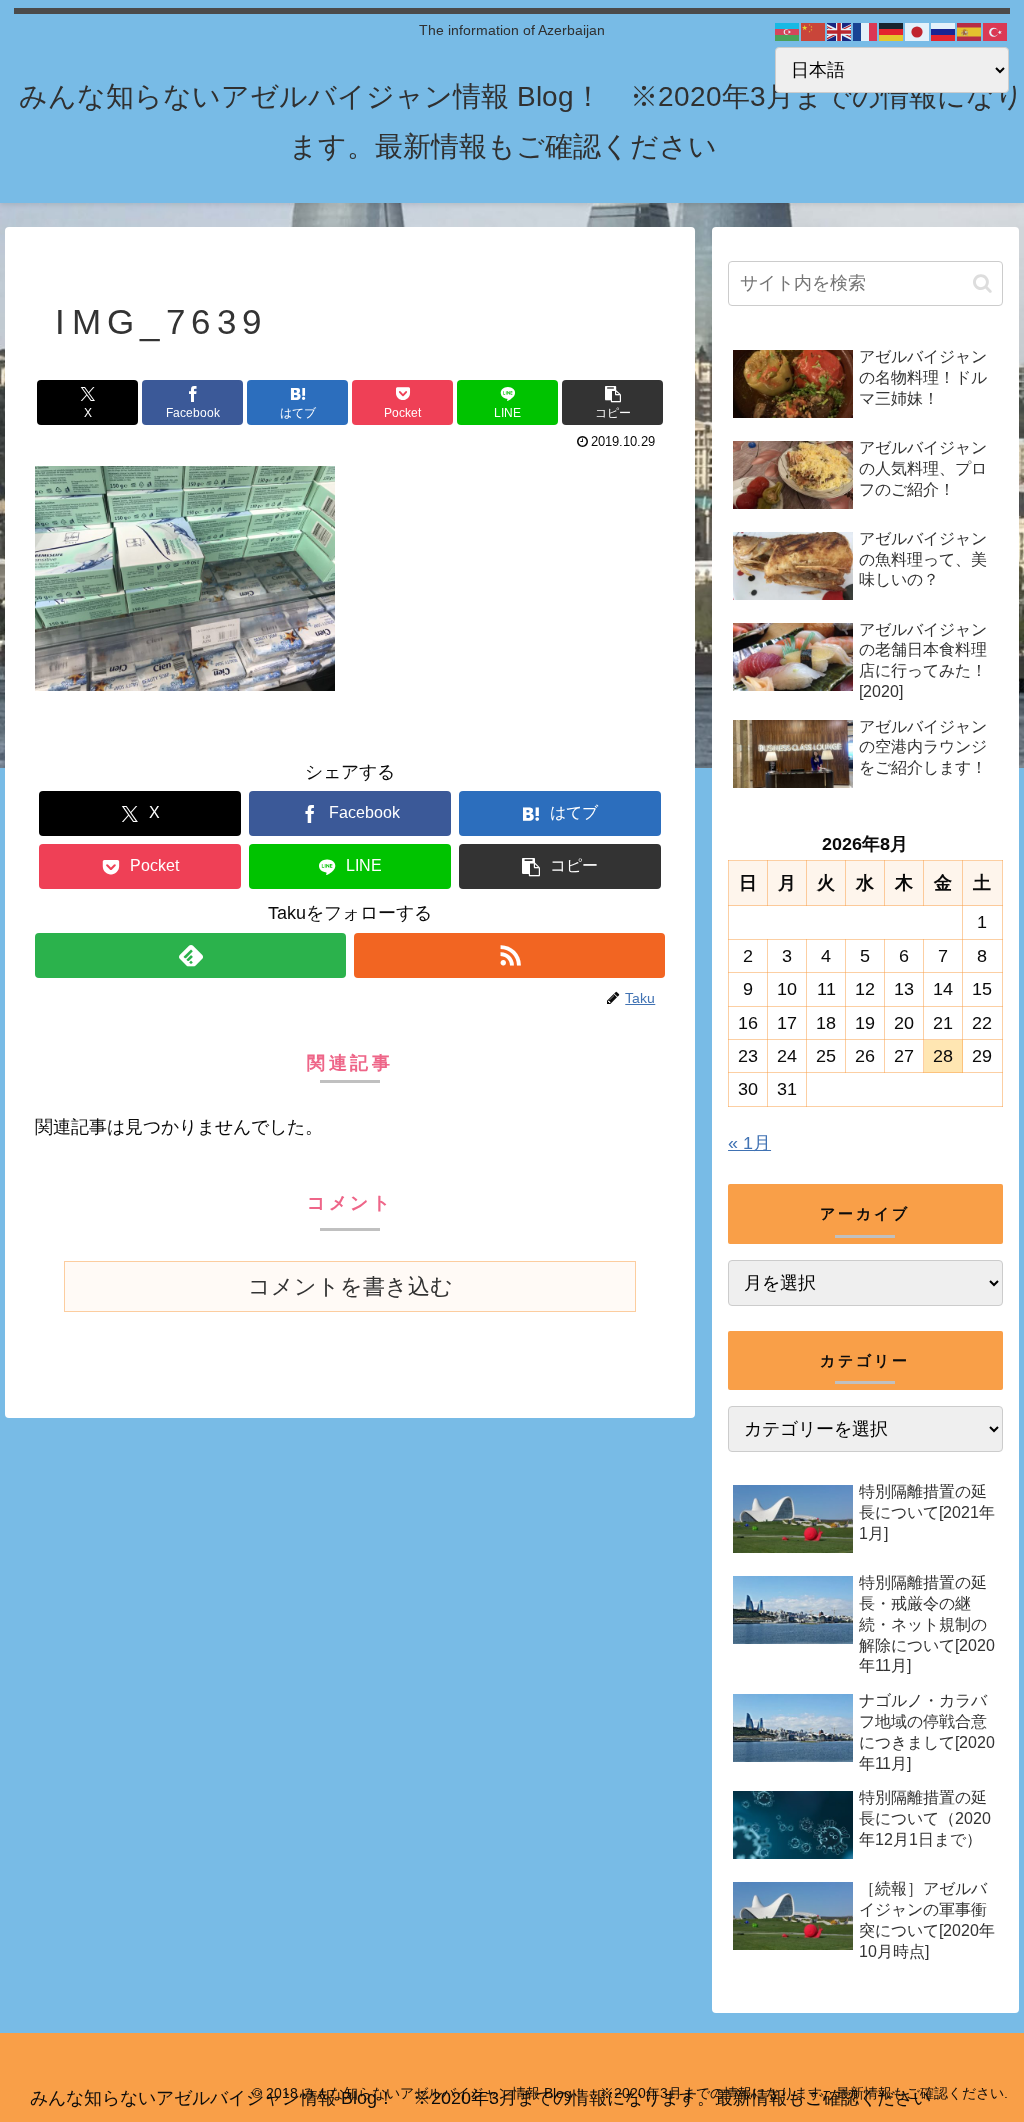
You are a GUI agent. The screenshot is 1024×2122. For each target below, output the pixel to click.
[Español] (970, 31)
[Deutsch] (892, 31)
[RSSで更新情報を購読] (509, 955)
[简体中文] (814, 31)
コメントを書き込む (350, 1286)
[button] (612, 402)
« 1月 (749, 1143)
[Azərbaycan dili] (788, 31)
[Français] (866, 31)
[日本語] (918, 31)
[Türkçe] (996, 31)
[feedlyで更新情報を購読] (190, 955)
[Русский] (944, 31)
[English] (840, 31)
